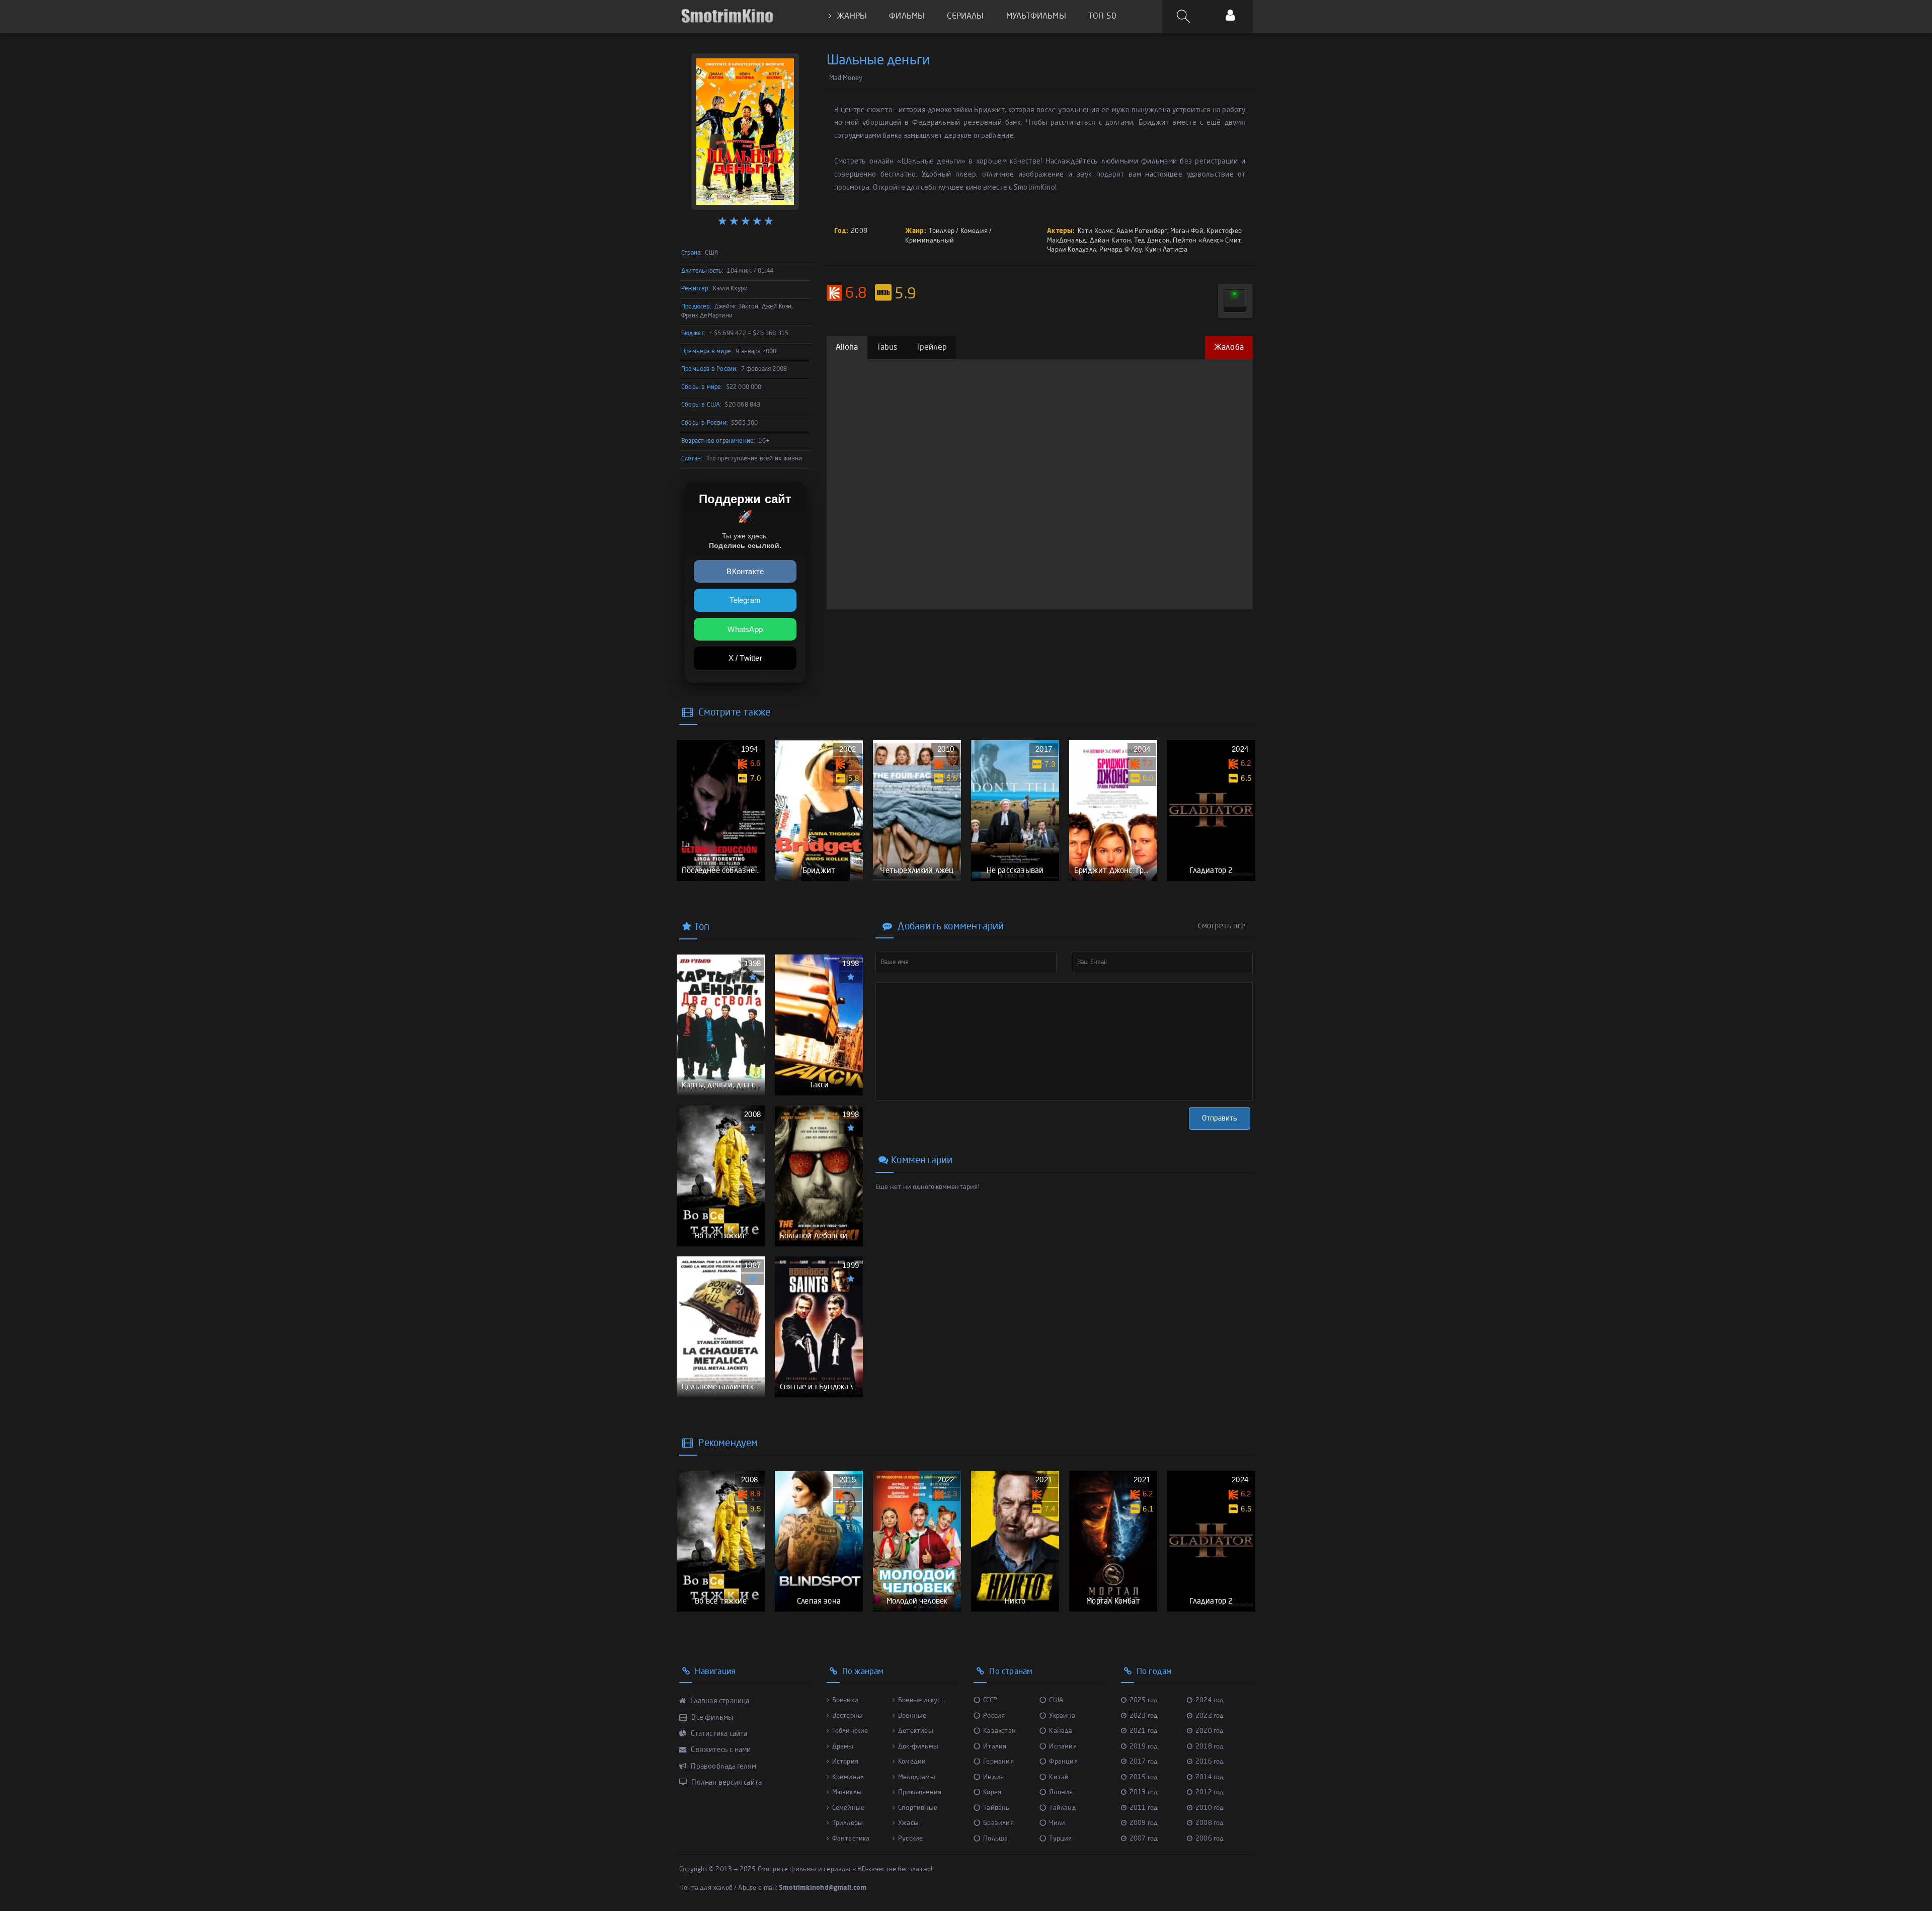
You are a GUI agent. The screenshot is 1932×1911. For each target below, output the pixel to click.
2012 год (1210, 1793)
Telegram (745, 600)
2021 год (1144, 1731)
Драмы (843, 1747)
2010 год (1210, 1808)
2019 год (1144, 1747)
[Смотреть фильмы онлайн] (727, 16)
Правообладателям (723, 1767)
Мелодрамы (917, 1777)
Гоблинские (850, 1731)
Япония (1061, 1793)
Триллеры (848, 1823)
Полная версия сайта (726, 1783)
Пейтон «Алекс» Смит (1207, 241)
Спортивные (918, 1808)
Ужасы (908, 1823)
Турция (1060, 1839)
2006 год (1210, 1839)
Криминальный (930, 241)
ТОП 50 (1102, 17)
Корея (992, 1793)
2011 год (1144, 1808)
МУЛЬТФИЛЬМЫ (1036, 17)
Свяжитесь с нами (720, 1750)
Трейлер (931, 348)
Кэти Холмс (1096, 231)
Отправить (1220, 1119)
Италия (995, 1747)
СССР (990, 1700)
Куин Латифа (1166, 250)
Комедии (912, 1762)
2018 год (1210, 1747)
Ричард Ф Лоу (1120, 250)
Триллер (942, 231)
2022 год (1210, 1716)
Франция (1063, 1762)
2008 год (1210, 1823)
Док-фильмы (918, 1747)
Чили (1057, 1823)
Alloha (847, 348)
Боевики (845, 1700)
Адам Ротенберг (1142, 231)
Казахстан (999, 1731)
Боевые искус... (922, 1700)
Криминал (848, 1777)
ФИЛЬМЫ (907, 17)
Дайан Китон (1110, 241)
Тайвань (996, 1808)
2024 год (1210, 1700)
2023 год (1144, 1716)
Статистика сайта (718, 1734)
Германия (998, 1762)
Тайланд (1062, 1808)
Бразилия (998, 1823)
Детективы (916, 1731)
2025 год (1144, 1700)
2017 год (1144, 1762)
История (845, 1762)
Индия (993, 1777)
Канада (1061, 1731)
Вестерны (848, 1716)
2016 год (1210, 1762)
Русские (910, 1839)
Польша (995, 1839)
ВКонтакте (745, 571)
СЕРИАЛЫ (965, 17)
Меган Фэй (1187, 231)
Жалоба (1229, 348)
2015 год (1144, 1777)
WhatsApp (745, 629)
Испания (1063, 1747)
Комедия (974, 231)
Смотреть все (1222, 926)
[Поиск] (1185, 17)
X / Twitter (745, 658)
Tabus (887, 348)
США (1056, 1700)
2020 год (1210, 1731)
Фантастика (851, 1839)
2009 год (1144, 1823)
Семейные (849, 1808)
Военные (912, 1716)
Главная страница (719, 1701)
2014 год (1210, 1777)
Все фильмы (711, 1718)
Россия (994, 1716)
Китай (1059, 1777)
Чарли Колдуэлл (1072, 250)
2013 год (1144, 1793)
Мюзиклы (847, 1793)
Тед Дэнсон (1152, 241)
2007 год (1144, 1839)
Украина (1062, 1716)
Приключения (920, 1793)
